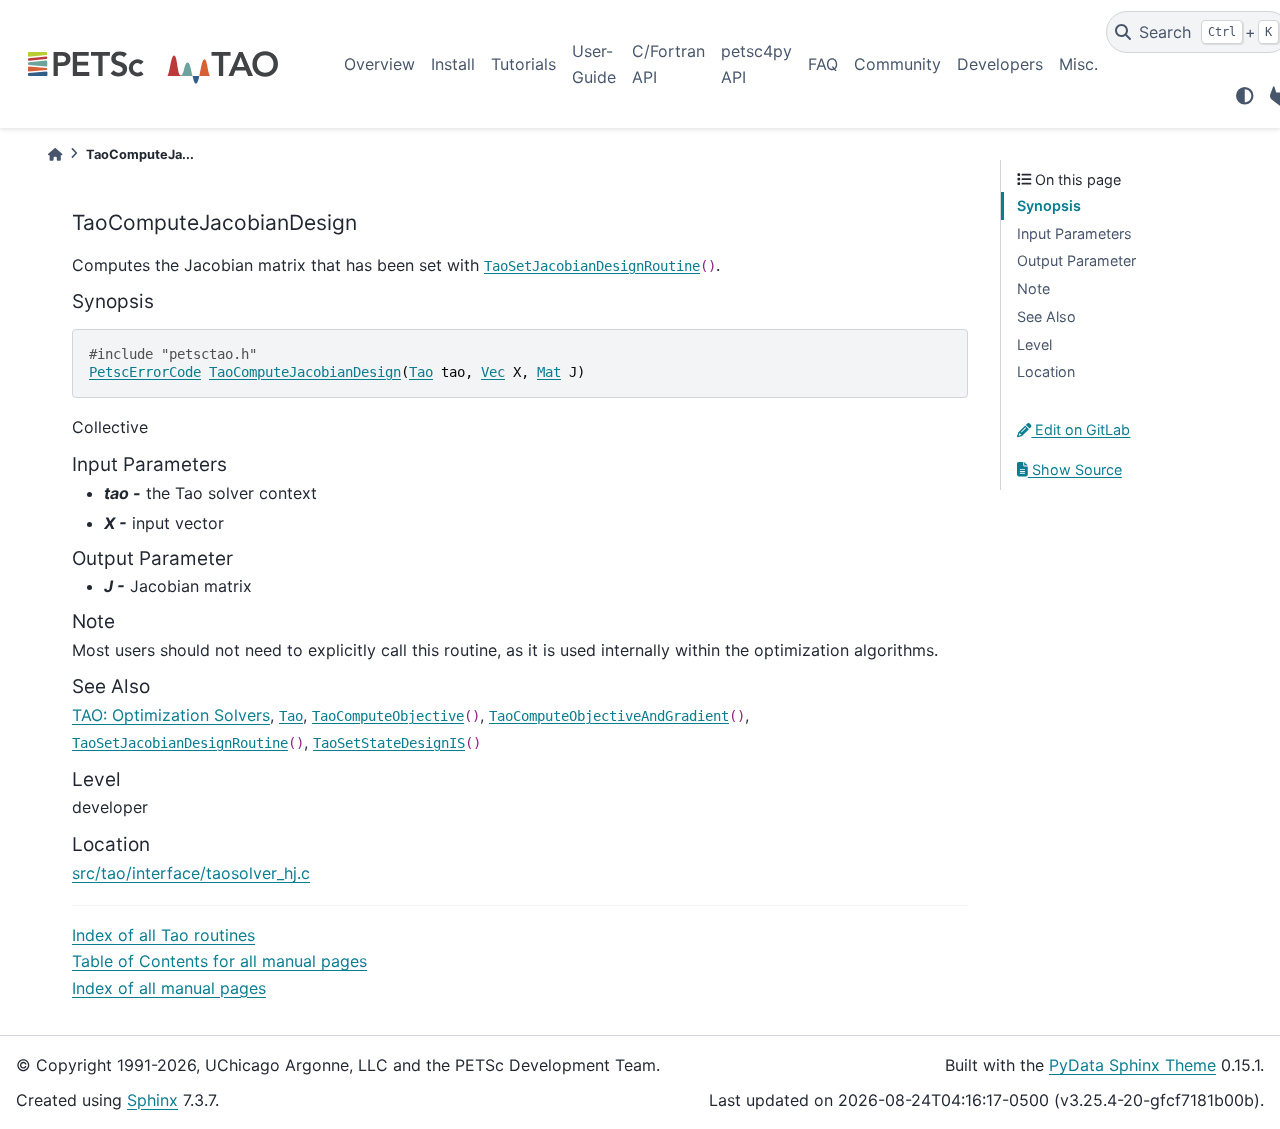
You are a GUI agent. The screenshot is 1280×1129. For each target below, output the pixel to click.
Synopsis (1049, 205)
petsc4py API (756, 64)
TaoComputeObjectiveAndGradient (609, 716)
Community (897, 64)
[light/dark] (1245, 96)
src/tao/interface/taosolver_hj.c (191, 873)
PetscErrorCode (145, 372)
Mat (549, 372)
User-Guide (594, 64)
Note (1033, 288)
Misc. (1078, 64)
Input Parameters (1074, 233)
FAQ (823, 64)
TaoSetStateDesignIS (389, 743)
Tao (421, 372)
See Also (1046, 316)
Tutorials (523, 64)
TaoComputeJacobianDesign (305, 372)
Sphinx (152, 1100)
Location (1046, 371)
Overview (379, 64)
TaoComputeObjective (388, 716)
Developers (1000, 64)
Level (1034, 344)
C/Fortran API (668, 64)
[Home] (55, 154)
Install (453, 64)
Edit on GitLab (1080, 429)
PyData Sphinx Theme (1132, 1065)
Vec (493, 372)
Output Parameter (1076, 260)
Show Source (1075, 469)
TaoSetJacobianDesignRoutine (592, 266)
